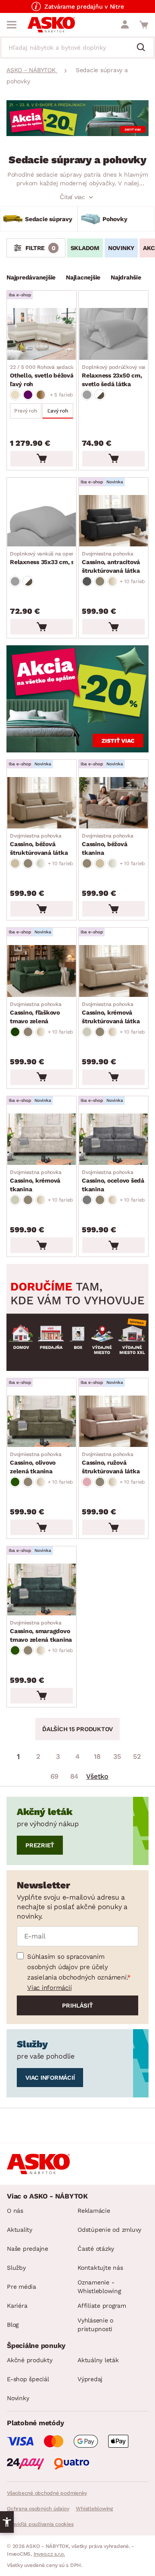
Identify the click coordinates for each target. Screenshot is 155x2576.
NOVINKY (121, 248)
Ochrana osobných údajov (38, 2509)
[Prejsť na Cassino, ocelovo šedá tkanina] (113, 1139)
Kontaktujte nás (100, 2268)
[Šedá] (87, 395)
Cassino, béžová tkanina (107, 844)
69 (55, 1776)
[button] (7, 2522)
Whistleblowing (94, 2509)
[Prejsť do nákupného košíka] (144, 25)
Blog (13, 2325)
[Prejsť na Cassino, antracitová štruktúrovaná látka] (113, 521)
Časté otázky (96, 2249)
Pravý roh (26, 411)
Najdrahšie (126, 277)
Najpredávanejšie (31, 277)
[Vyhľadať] (144, 48)
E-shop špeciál (28, 2379)
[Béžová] (15, 395)
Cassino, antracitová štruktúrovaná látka (111, 562)
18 (97, 1756)
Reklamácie (94, 2211)
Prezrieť (40, 1845)
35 (117, 1756)
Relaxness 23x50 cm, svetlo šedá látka (118, 376)
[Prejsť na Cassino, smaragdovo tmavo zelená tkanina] (42, 1589)
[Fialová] (28, 395)
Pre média (22, 2287)
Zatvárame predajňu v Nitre (84, 6)
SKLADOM (85, 248)
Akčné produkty (30, 2360)
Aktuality (20, 2230)
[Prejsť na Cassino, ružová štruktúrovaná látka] (113, 1421)
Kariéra (17, 2306)
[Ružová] (87, 1482)
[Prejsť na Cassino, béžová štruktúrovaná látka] (42, 803)
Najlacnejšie (83, 277)
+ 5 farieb (62, 395)
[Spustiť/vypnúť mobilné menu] (12, 25)
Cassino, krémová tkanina (36, 1181)
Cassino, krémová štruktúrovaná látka (111, 1013)
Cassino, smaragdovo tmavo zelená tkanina (41, 1631)
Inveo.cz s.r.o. (49, 2554)
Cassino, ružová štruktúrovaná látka (111, 1463)
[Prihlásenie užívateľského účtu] (125, 25)
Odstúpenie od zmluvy (109, 2230)
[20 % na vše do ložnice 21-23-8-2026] (77, 134)
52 (137, 1756)
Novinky (18, 2398)
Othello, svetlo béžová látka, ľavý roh (53, 376)
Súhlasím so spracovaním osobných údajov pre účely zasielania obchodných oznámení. (77, 1967)
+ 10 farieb (132, 581)
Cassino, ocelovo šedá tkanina (113, 1181)
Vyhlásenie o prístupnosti (95, 2325)
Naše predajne (28, 2249)
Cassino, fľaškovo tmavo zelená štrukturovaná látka (39, 1013)
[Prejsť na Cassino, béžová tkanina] (113, 803)
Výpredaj (90, 2379)
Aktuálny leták (98, 2360)
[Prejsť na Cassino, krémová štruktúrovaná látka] (113, 971)
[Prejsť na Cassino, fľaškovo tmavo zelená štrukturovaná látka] (42, 971)
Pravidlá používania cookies (40, 2524)
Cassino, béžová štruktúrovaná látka (39, 844)
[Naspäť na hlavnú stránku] (51, 25)
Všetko (97, 1776)
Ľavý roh (57, 411)
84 (74, 1776)
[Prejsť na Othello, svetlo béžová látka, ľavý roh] (42, 334)
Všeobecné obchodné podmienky (47, 2493)
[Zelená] (15, 1032)
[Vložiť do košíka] (42, 459)
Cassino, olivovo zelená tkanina (36, 1463)
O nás (15, 2211)
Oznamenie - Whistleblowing (99, 2287)
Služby (16, 2268)
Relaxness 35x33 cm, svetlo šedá (58, 558)
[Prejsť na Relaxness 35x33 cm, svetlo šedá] (42, 521)
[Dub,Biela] (100, 395)
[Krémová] (87, 1032)
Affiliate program (102, 2306)
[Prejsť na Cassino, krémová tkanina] (42, 1139)
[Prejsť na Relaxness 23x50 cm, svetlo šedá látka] (113, 334)
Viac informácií (49, 1988)
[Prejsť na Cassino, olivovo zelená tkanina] (42, 1421)
